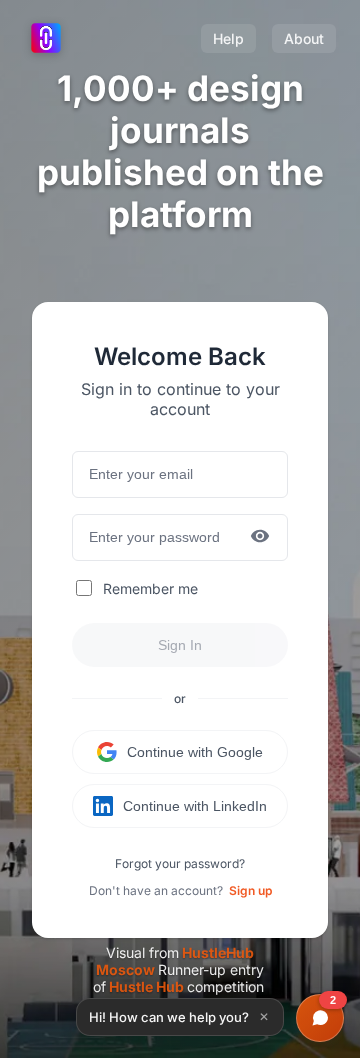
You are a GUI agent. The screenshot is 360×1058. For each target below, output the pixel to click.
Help (228, 38)
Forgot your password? (180, 863)
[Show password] (260, 537)
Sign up (250, 890)
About (304, 38)
